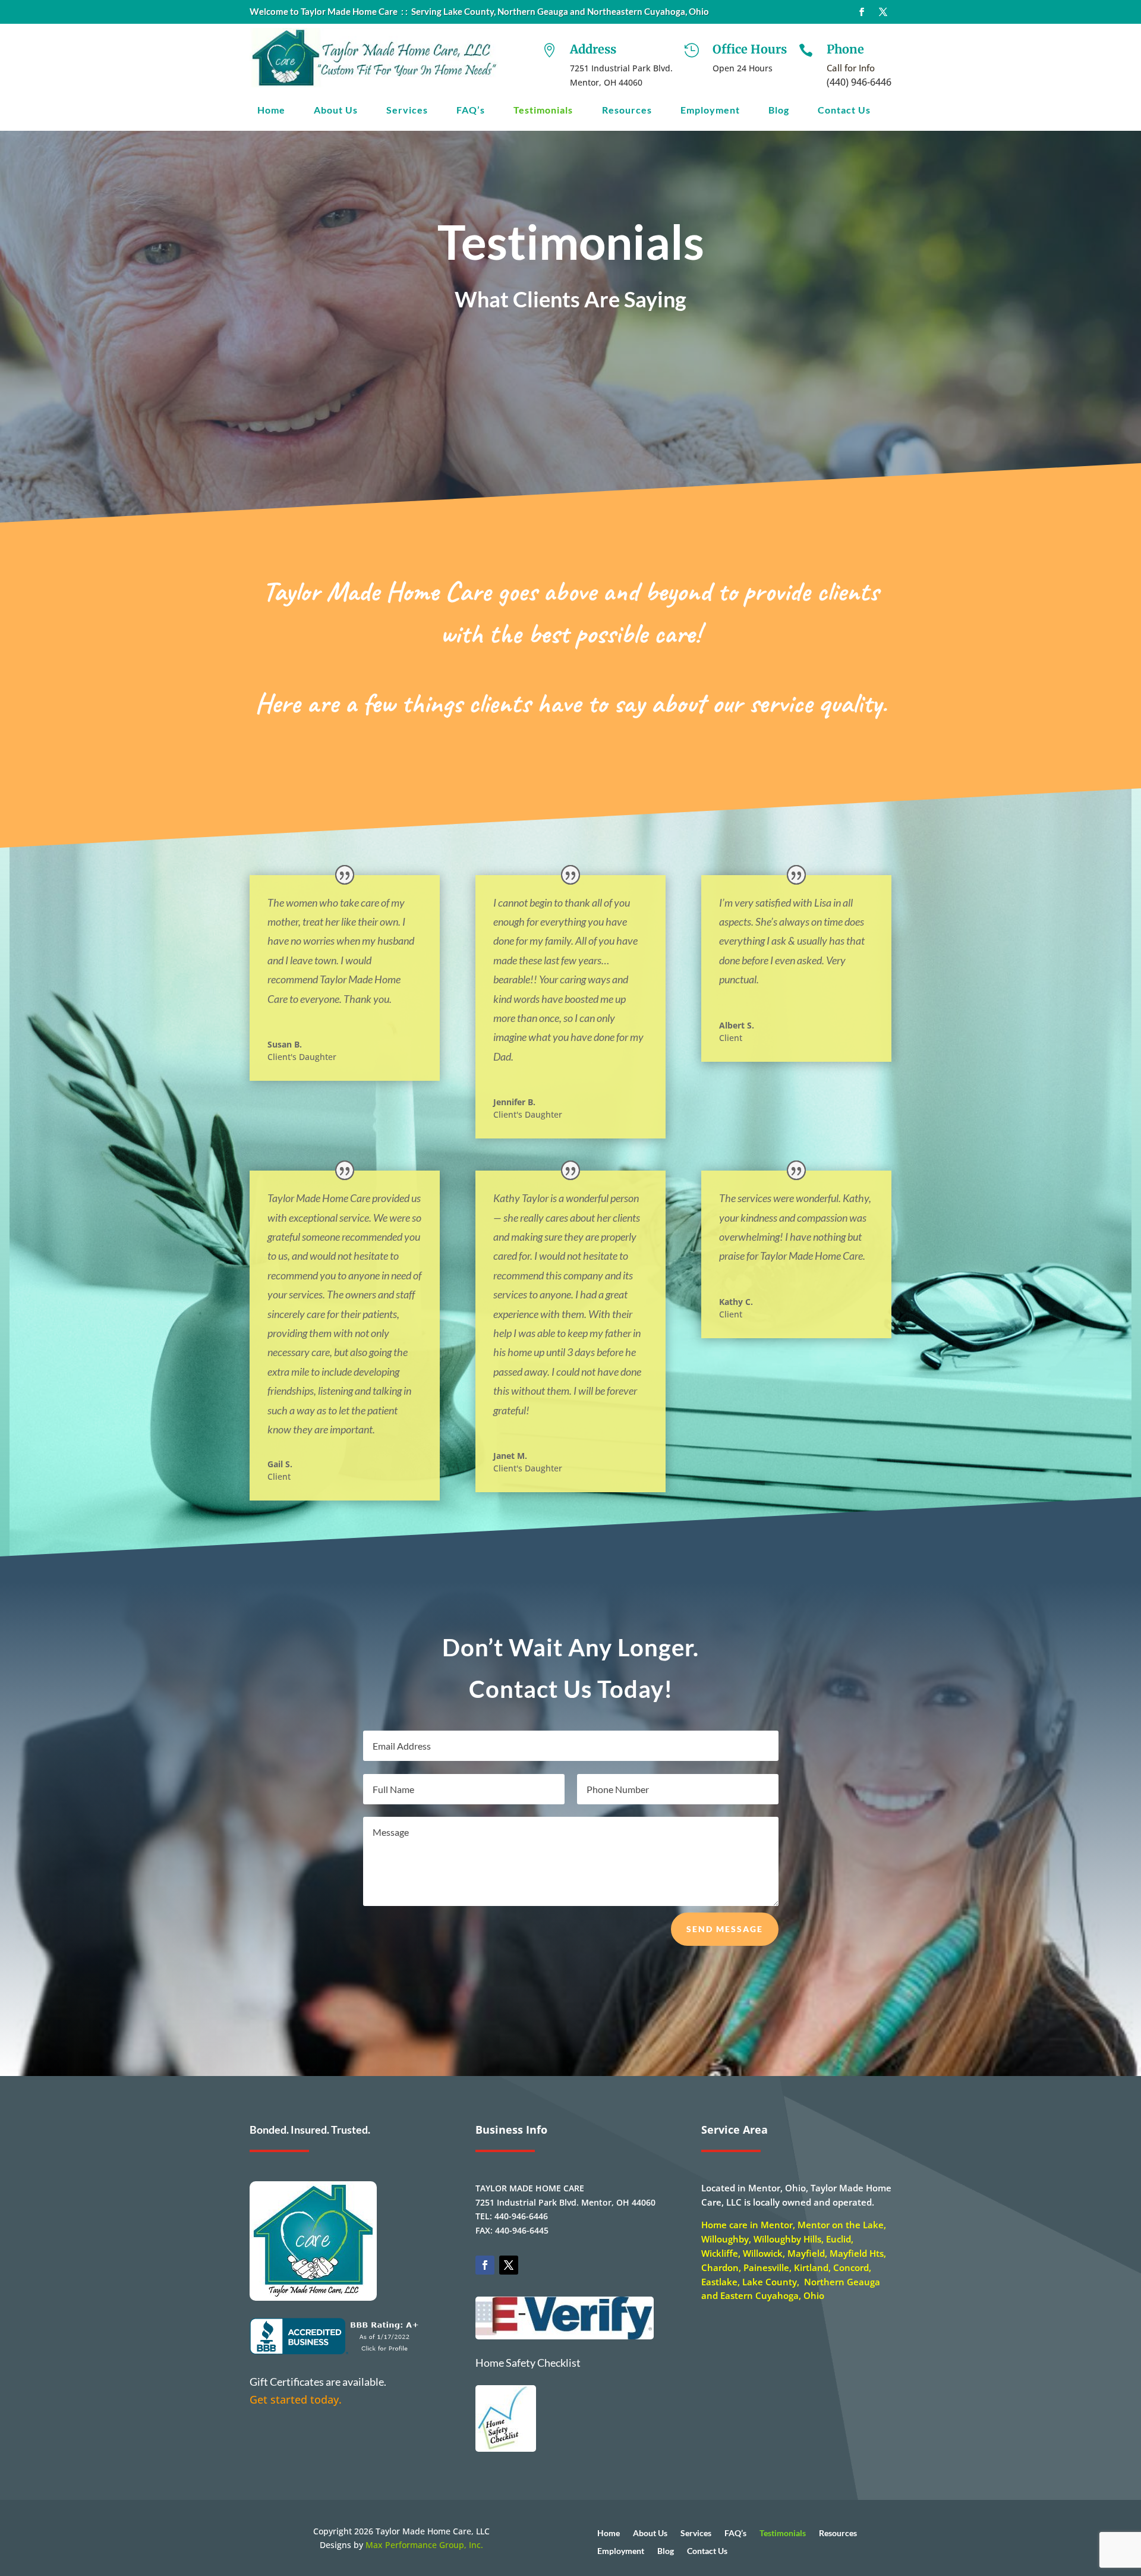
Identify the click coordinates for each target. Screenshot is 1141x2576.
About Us (336, 111)
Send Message (725, 1929)
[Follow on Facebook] (862, 12)
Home (271, 111)
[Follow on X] (883, 12)
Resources (627, 111)
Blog (779, 111)
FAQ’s (471, 111)
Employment (710, 111)
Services (407, 111)
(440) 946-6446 (859, 82)
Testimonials (543, 111)
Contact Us (844, 111)
